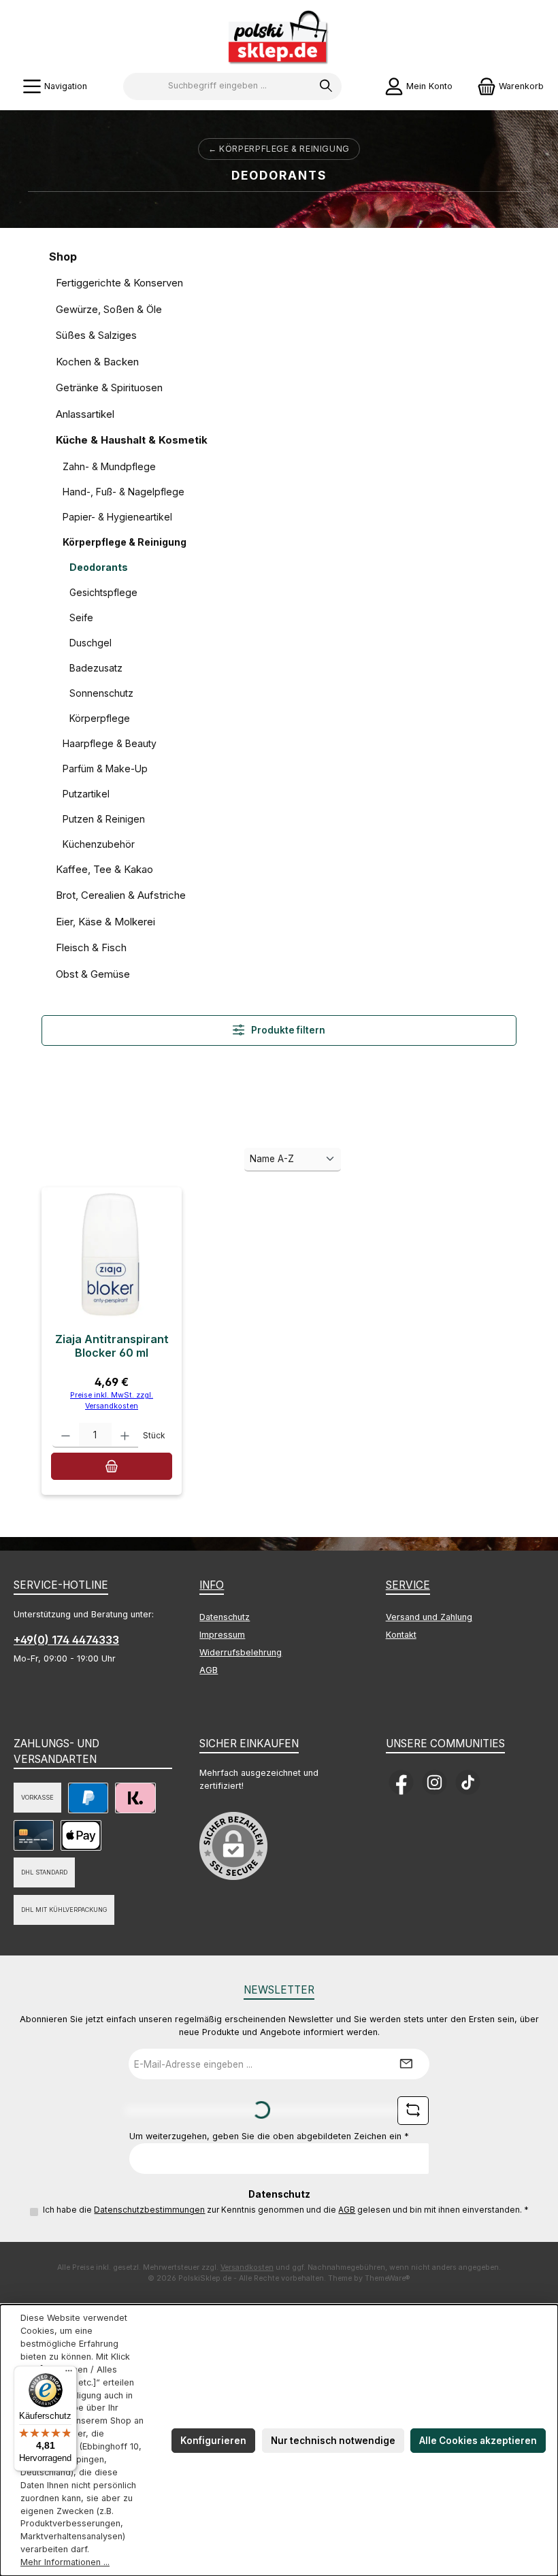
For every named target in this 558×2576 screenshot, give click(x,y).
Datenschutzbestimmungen (149, 2210)
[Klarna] (135, 1798)
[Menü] (69, 2374)
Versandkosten (247, 2267)
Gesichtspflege (103, 592)
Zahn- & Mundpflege (109, 466)
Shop (63, 257)
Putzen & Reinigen (104, 819)
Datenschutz (225, 1617)
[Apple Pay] (81, 1835)
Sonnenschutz (101, 693)
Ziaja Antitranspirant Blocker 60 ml (112, 1346)
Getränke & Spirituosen (109, 387)
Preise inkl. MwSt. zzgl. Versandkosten (112, 1401)
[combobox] (217, 86)
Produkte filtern (287, 1030)
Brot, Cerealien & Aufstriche (121, 895)
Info (212, 1585)
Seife (81, 617)
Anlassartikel (85, 414)
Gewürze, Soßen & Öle (109, 309)
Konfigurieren (213, 2441)
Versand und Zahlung (429, 1617)
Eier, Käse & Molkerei (105, 922)
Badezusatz (96, 668)
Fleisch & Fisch (91, 947)
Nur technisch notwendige (333, 2441)
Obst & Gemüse (93, 974)
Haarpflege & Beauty (110, 743)
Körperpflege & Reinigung (125, 542)
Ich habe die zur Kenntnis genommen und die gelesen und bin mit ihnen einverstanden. (286, 2210)
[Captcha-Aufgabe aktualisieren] (413, 2111)
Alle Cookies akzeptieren (478, 2441)
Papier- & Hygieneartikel (117, 517)
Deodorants (99, 567)
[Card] (34, 1835)
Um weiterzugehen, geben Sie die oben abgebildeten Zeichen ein (269, 2136)
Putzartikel (86, 794)
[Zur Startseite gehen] (279, 38)
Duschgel (91, 643)
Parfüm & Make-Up (105, 769)
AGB (209, 1670)
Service (408, 1585)
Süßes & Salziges (96, 335)
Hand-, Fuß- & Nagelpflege (124, 492)
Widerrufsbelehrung (241, 1652)
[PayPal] (88, 1798)
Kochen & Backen (97, 362)
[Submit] (406, 2064)
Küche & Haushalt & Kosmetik (132, 440)
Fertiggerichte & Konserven (119, 283)
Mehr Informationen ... (65, 2562)
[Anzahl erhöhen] (125, 1435)
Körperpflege (100, 718)
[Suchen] (326, 86)
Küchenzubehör (99, 844)
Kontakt (401, 1635)
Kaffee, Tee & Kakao (104, 869)
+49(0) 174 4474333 (66, 1640)
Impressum (222, 1635)
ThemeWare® (388, 2278)
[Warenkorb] (111, 1466)
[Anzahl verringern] (66, 1435)
